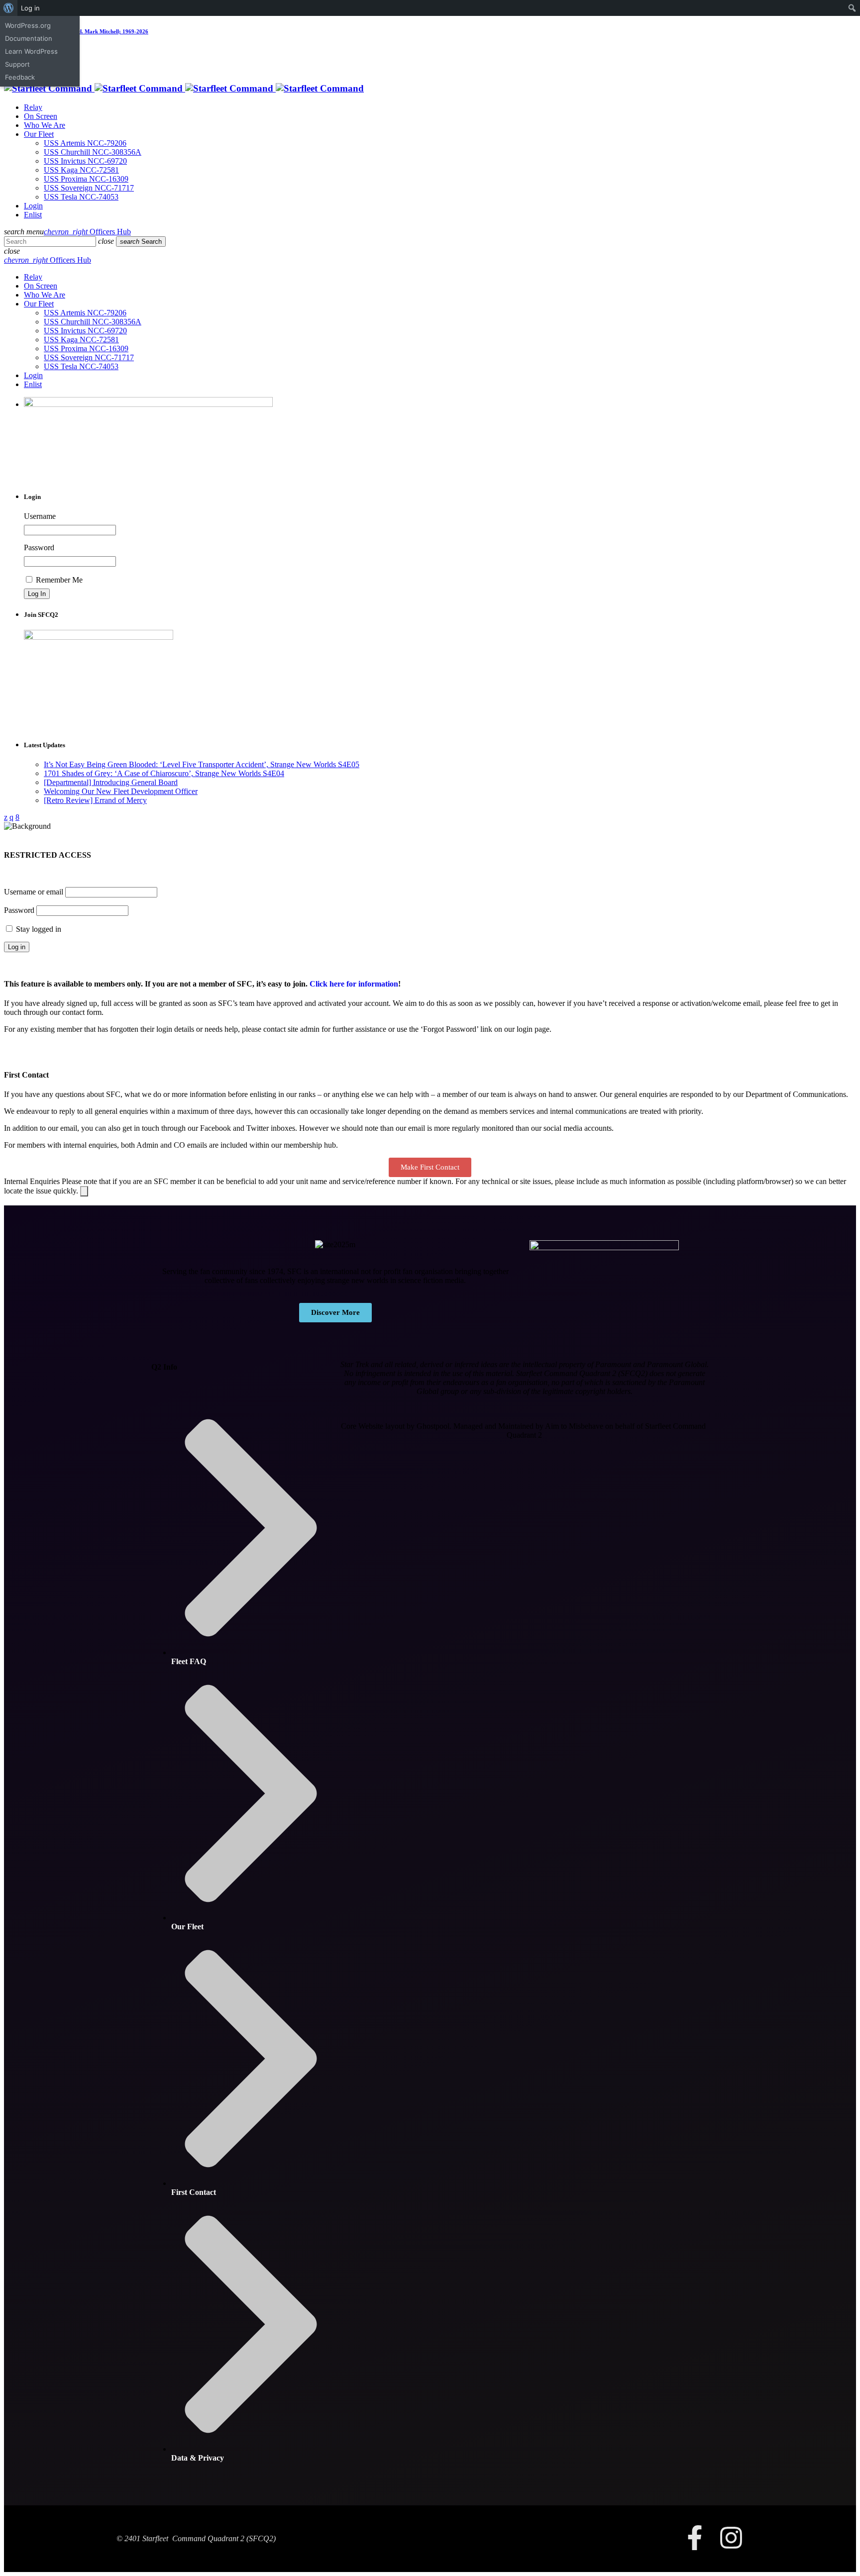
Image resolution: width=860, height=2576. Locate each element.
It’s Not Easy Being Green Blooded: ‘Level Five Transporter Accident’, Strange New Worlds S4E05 (202, 764)
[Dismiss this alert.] (84, 1191)
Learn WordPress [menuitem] (31, 51)
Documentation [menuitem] (29, 38)
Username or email (34, 892)
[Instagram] (731, 2538)
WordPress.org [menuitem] (28, 25)
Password (39, 547)
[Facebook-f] (695, 2538)
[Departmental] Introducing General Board (111, 782)
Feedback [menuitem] (20, 77)
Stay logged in (38, 929)
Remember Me (58, 580)
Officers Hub (87, 232)
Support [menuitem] (17, 64)
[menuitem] (9, 8)
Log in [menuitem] (30, 8)
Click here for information (354, 984)
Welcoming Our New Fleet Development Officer (121, 791)
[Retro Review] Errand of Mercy (95, 800)
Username (40, 516)
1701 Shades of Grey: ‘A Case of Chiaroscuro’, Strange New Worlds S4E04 (164, 773)
